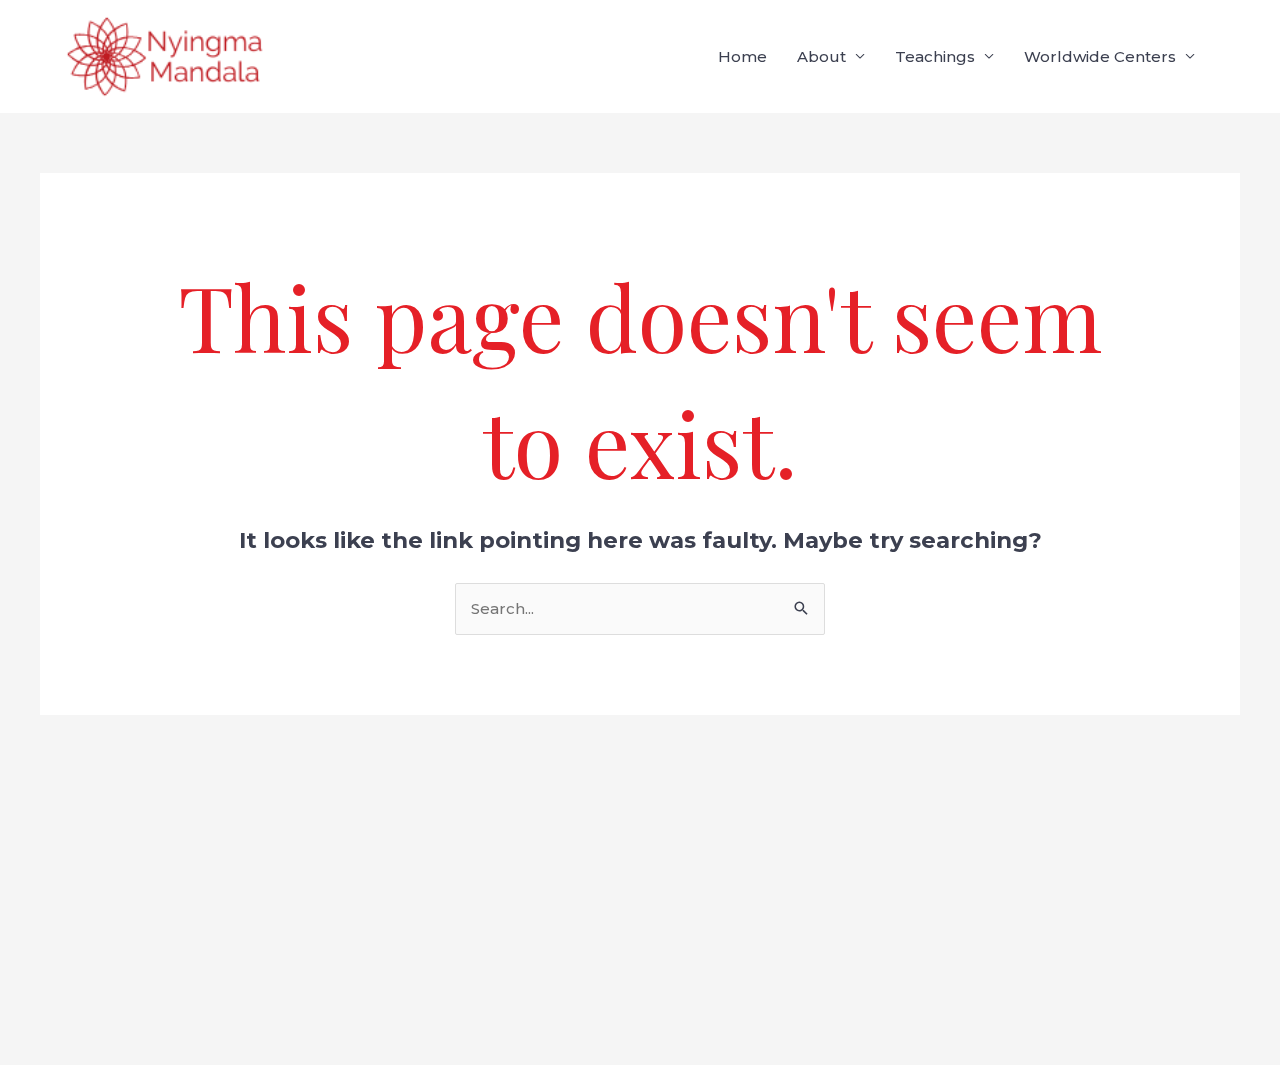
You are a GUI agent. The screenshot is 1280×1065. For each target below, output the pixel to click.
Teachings (935, 56)
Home (742, 56)
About (821, 56)
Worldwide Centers (1100, 56)
